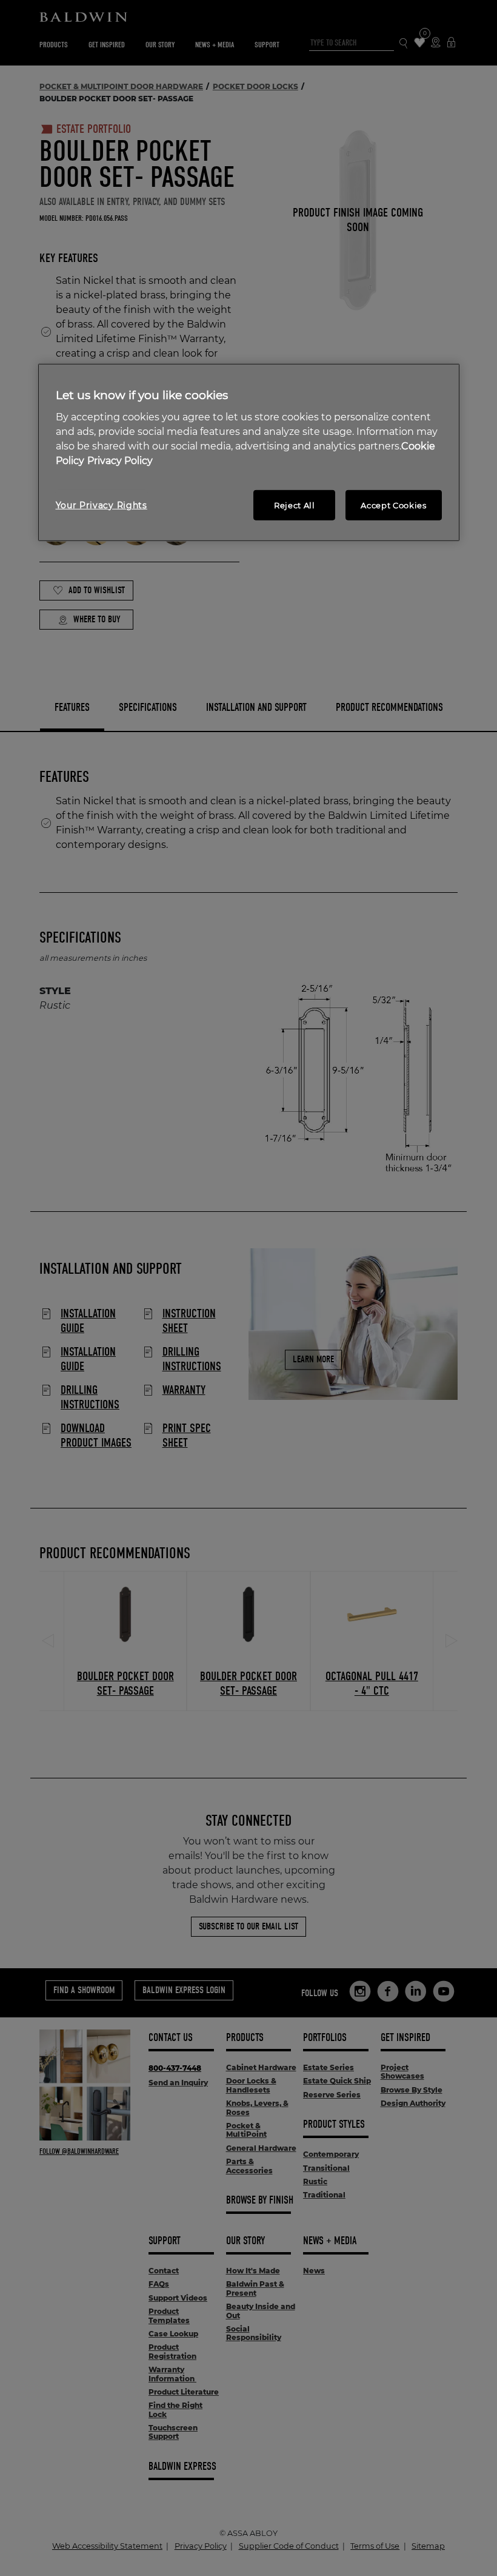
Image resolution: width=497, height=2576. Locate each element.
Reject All (295, 505)
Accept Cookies (393, 505)
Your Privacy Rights (102, 505)
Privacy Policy (120, 460)
